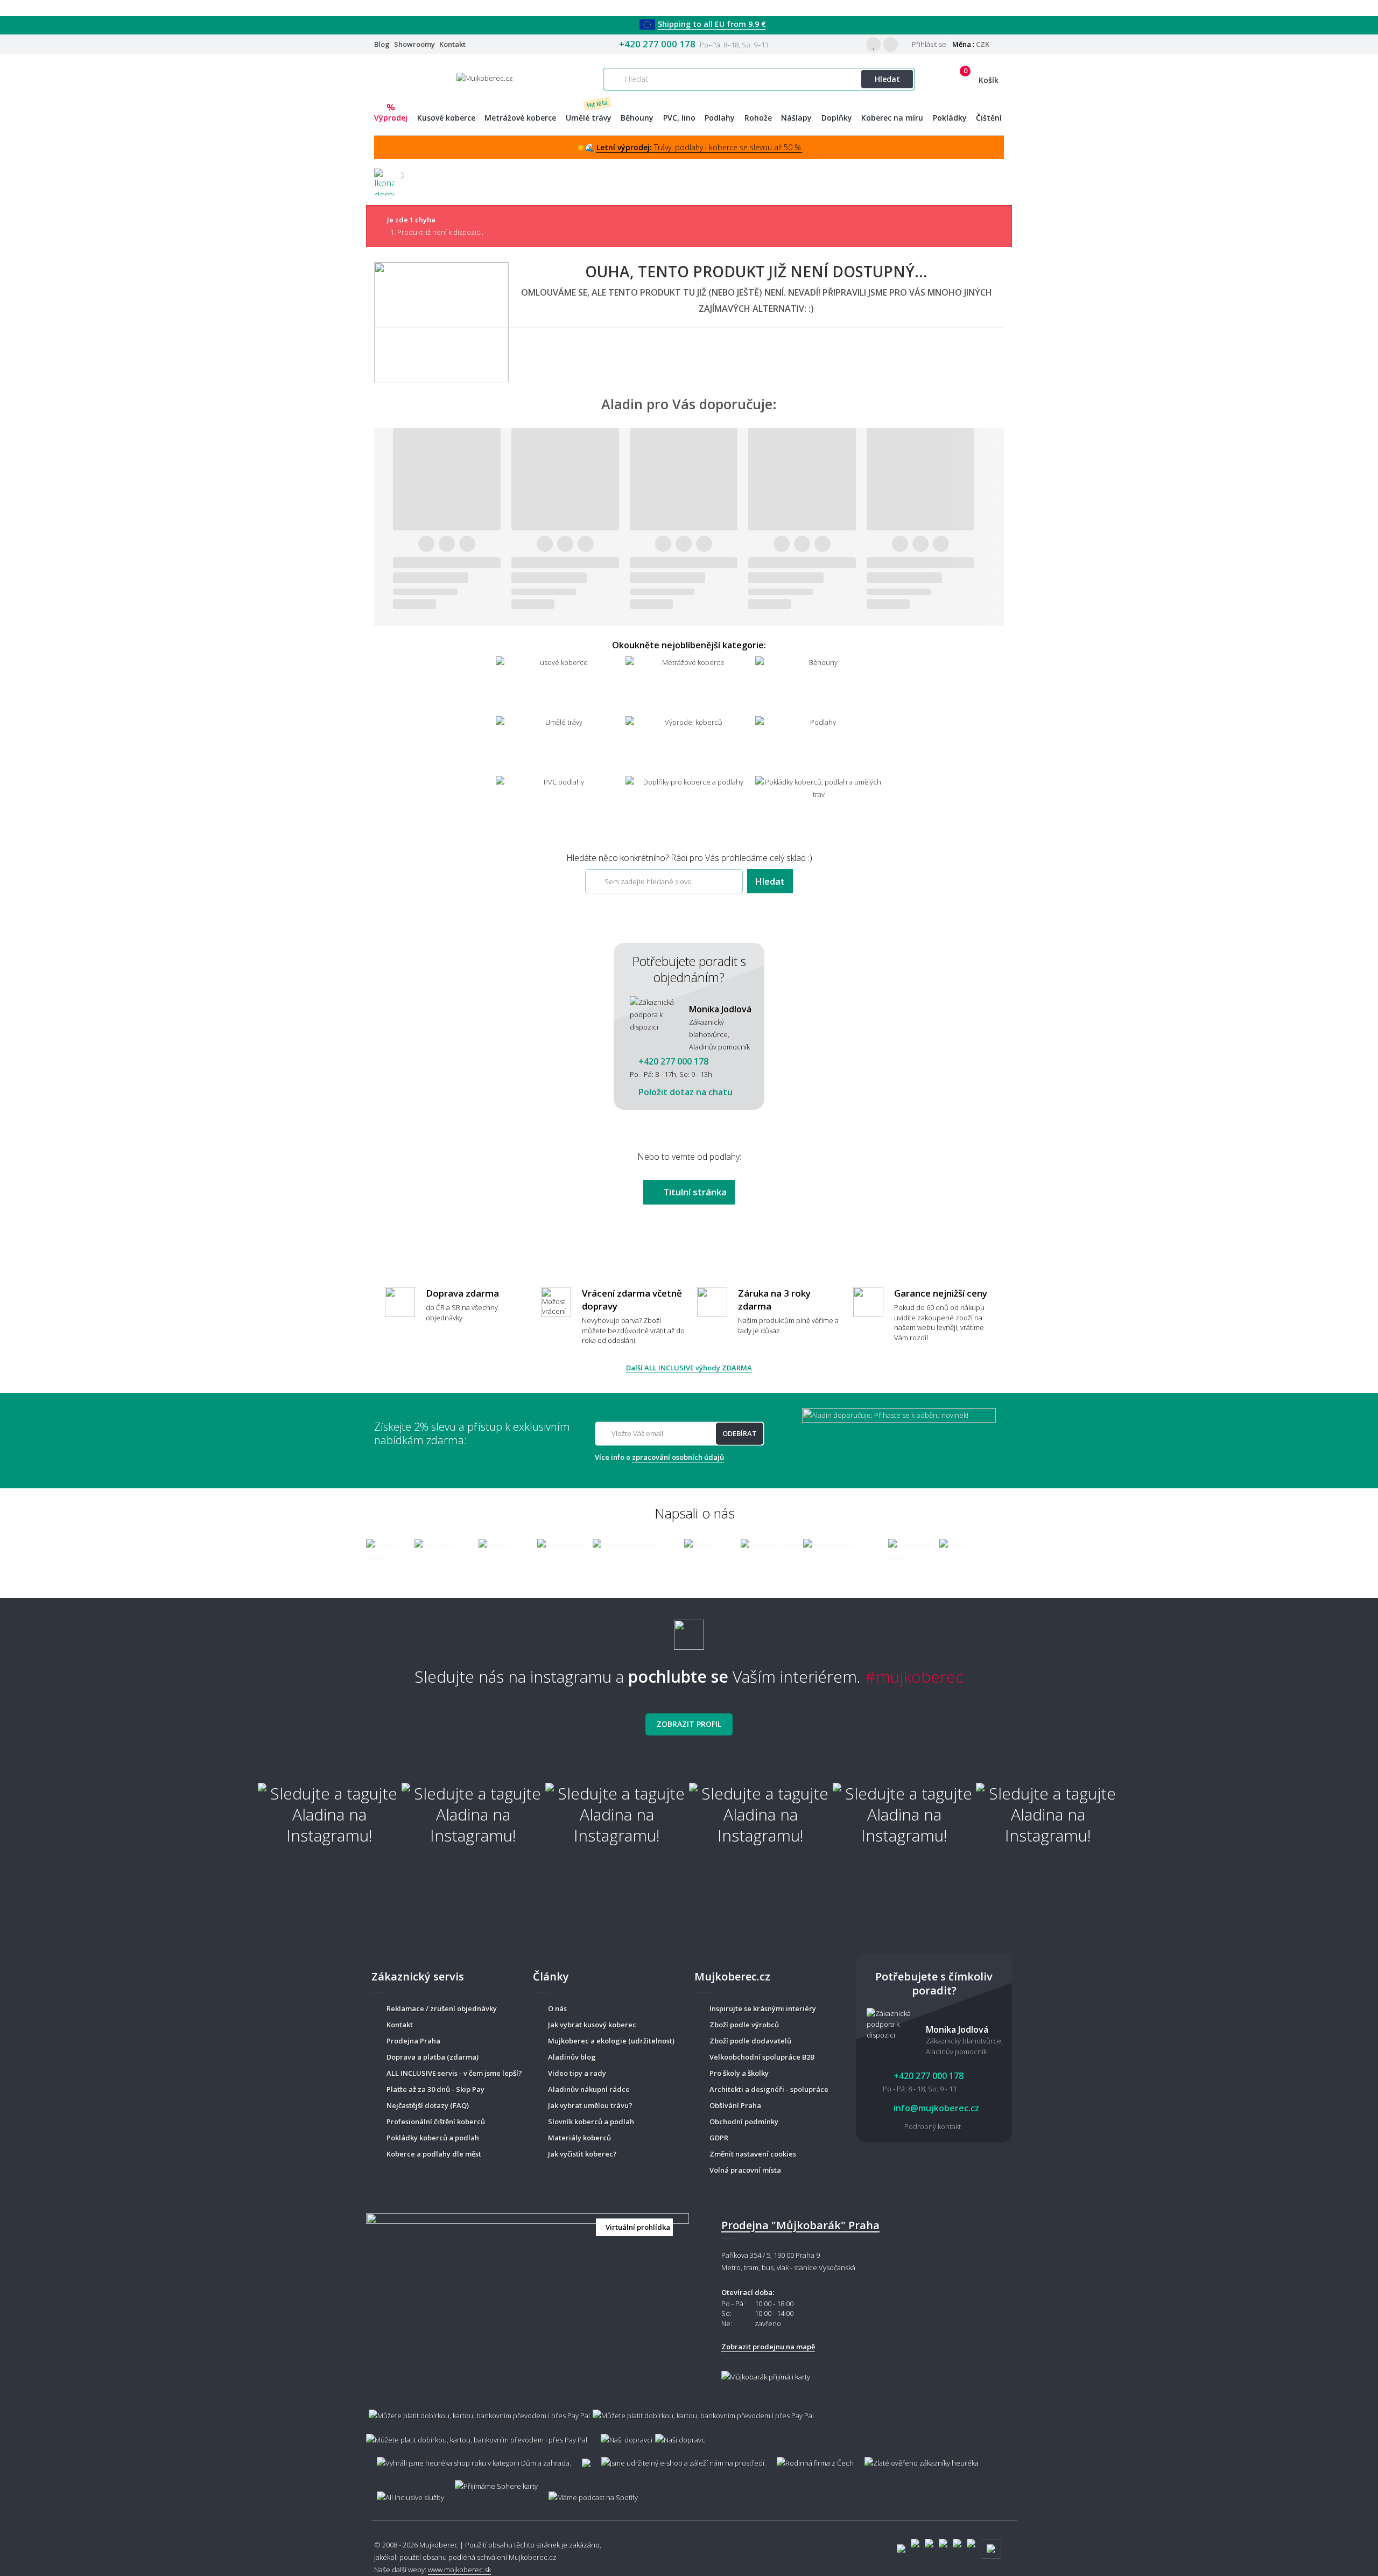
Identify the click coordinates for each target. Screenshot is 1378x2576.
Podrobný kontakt (933, 2126)
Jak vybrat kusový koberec (592, 2025)
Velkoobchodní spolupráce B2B (762, 2057)
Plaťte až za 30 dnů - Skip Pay (435, 2089)
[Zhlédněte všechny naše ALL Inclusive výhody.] (405, 2492)
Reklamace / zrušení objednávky (442, 2008)
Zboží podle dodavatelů (750, 2041)
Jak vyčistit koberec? (582, 2154)
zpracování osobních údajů (678, 1457)
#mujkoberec (914, 1676)
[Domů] (384, 175)
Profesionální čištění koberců (436, 2122)
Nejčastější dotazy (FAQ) (428, 2105)
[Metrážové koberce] (689, 685)
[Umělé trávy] (560, 745)
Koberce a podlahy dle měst (434, 2154)
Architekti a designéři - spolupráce (769, 2089)
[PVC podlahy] (560, 805)
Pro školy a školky (739, 2073)
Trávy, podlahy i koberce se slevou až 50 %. (699, 147)
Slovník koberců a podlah (591, 2122)
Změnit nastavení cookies (753, 2154)
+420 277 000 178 (657, 44)
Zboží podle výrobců (744, 2025)
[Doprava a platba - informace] (689, 2422)
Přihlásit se (928, 44)
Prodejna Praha (413, 2041)
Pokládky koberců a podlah (433, 2138)
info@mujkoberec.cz (935, 2108)
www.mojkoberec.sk (459, 2570)
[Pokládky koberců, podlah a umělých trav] (819, 805)
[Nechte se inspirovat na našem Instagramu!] (689, 1630)
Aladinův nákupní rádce (589, 2089)
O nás (557, 2008)
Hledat (887, 79)
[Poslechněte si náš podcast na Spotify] (592, 2492)
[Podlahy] (819, 745)
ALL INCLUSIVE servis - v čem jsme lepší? (454, 2073)
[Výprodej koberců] (689, 745)
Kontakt (452, 44)
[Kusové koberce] (560, 685)
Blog (382, 44)
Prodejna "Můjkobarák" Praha (800, 2225)
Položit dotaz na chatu (684, 1092)
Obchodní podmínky (744, 2122)
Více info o (659, 1457)
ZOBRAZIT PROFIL (689, 1724)
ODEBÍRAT (740, 1433)
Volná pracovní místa (745, 2170)
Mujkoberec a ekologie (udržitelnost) (611, 2041)
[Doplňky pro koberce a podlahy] (689, 805)
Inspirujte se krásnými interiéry (763, 2008)
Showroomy (414, 44)
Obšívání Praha (735, 2105)
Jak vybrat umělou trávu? (590, 2105)
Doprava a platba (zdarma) (433, 2057)
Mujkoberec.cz (533, 2557)
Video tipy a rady (577, 2073)
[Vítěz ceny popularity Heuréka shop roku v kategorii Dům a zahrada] (485, 78)
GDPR (719, 2138)
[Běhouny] (819, 685)
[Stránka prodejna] (528, 2297)
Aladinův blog (572, 2057)
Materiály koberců (579, 2138)
